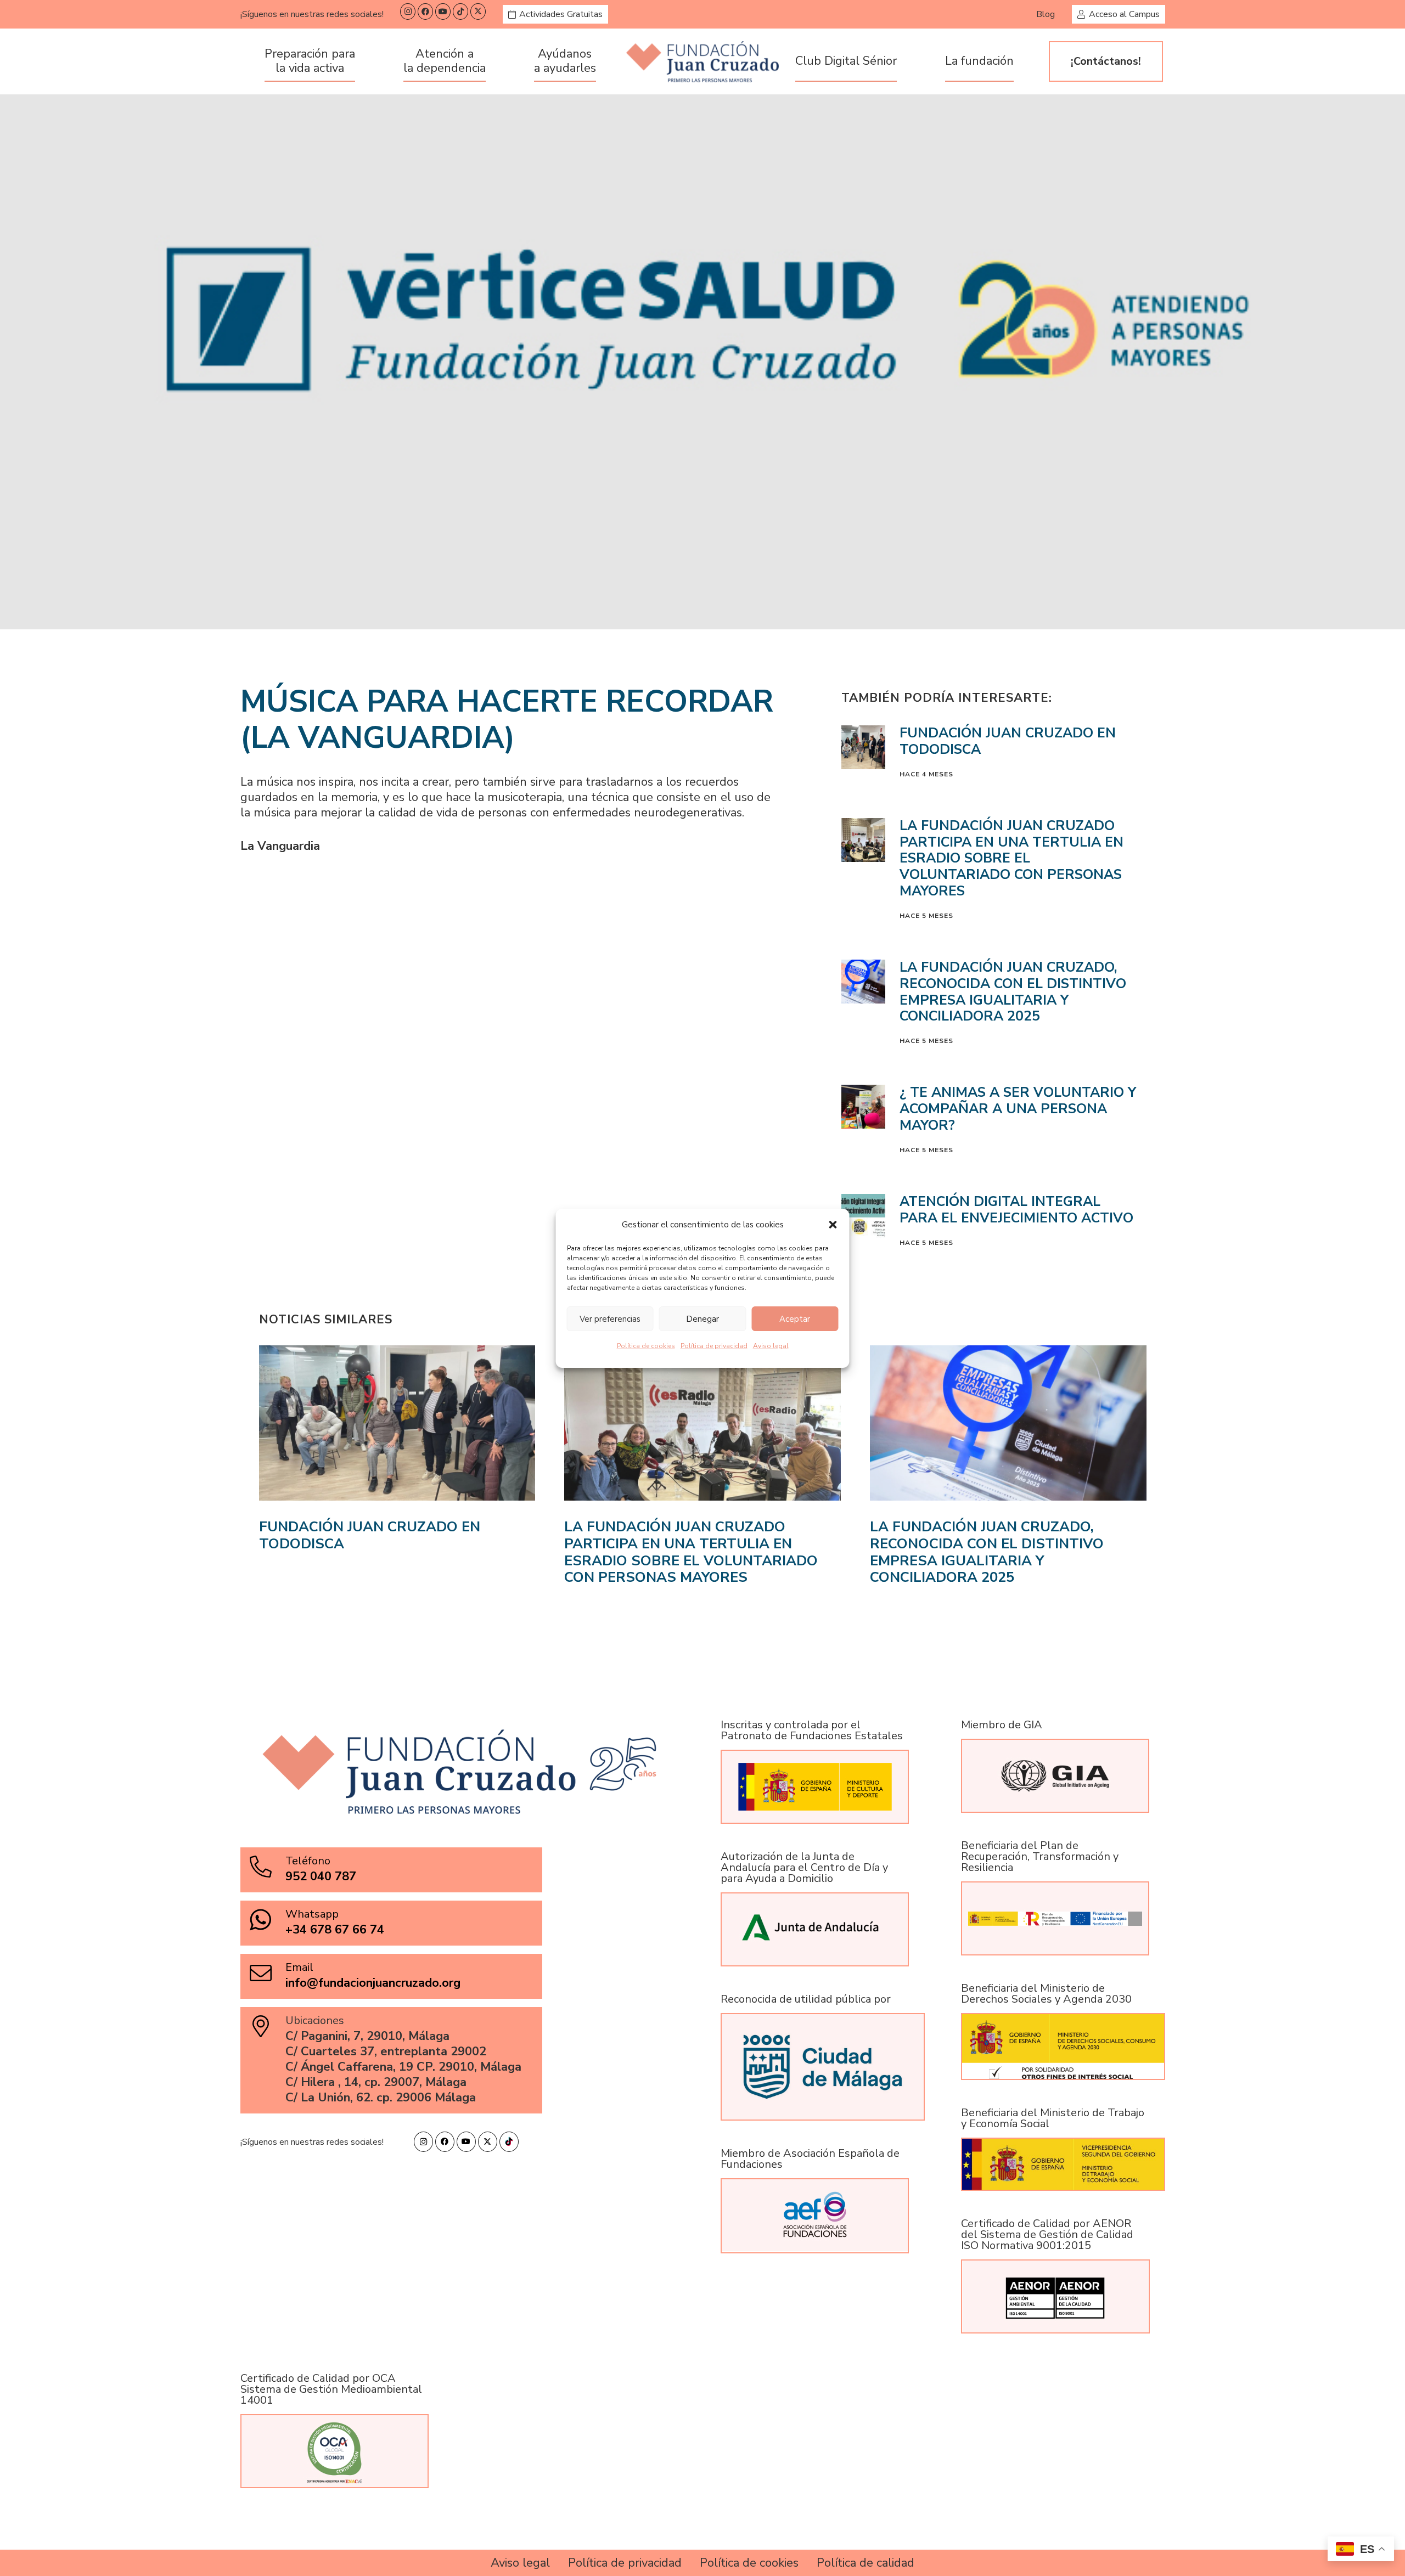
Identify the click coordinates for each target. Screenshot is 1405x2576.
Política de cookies (646, 1346)
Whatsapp (312, 1914)
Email (299, 1967)
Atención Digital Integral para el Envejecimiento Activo (1016, 1210)
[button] (833, 1225)
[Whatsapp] (267, 1920)
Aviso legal (771, 1346)
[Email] (267, 1973)
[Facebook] (425, 12)
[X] (478, 12)
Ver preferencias (610, 1318)
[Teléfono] (267, 1867)
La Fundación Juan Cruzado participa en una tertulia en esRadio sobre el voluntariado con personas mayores (1011, 858)
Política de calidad (866, 2563)
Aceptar (795, 1318)
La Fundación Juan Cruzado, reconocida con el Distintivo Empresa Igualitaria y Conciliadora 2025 (1013, 992)
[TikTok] (460, 12)
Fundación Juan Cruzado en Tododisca (1008, 741)
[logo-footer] (702, 62)
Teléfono (308, 1861)
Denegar (702, 1318)
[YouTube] (443, 12)
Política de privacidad (714, 1346)
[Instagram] (408, 12)
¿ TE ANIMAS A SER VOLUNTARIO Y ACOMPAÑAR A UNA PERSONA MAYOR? (1018, 1109)
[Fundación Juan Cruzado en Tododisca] (397, 1466)
